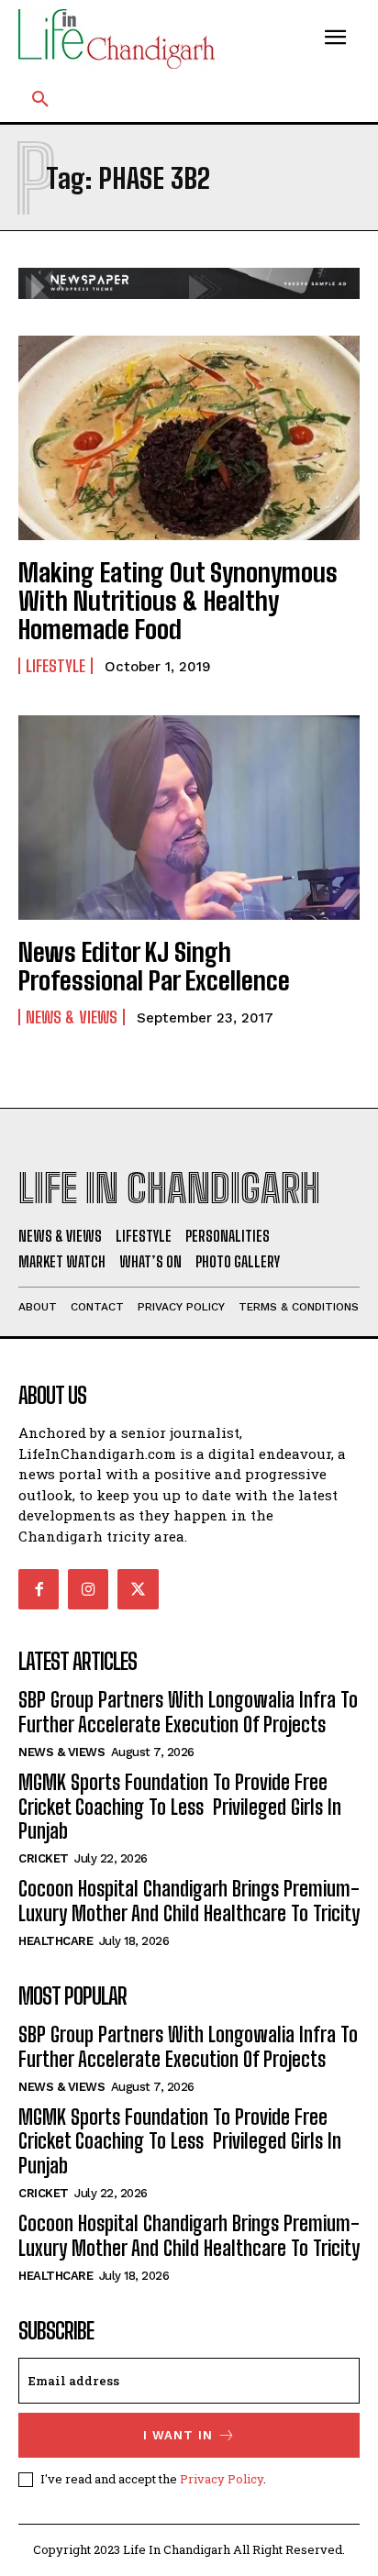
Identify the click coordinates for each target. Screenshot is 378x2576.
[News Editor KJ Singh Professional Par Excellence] (189, 818)
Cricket (44, 1858)
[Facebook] (39, 1589)
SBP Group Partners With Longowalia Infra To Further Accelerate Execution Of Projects (188, 1712)
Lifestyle (56, 666)
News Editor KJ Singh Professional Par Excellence (154, 966)
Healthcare (56, 1941)
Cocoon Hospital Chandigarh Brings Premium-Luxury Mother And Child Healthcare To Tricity (189, 1901)
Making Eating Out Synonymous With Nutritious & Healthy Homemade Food (178, 601)
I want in (178, 2435)
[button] (40, 100)
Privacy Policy (222, 2479)
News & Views (72, 1017)
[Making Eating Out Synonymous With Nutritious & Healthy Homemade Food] (189, 438)
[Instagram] (88, 1589)
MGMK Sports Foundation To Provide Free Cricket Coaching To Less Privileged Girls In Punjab (180, 1807)
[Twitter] (138, 1589)
